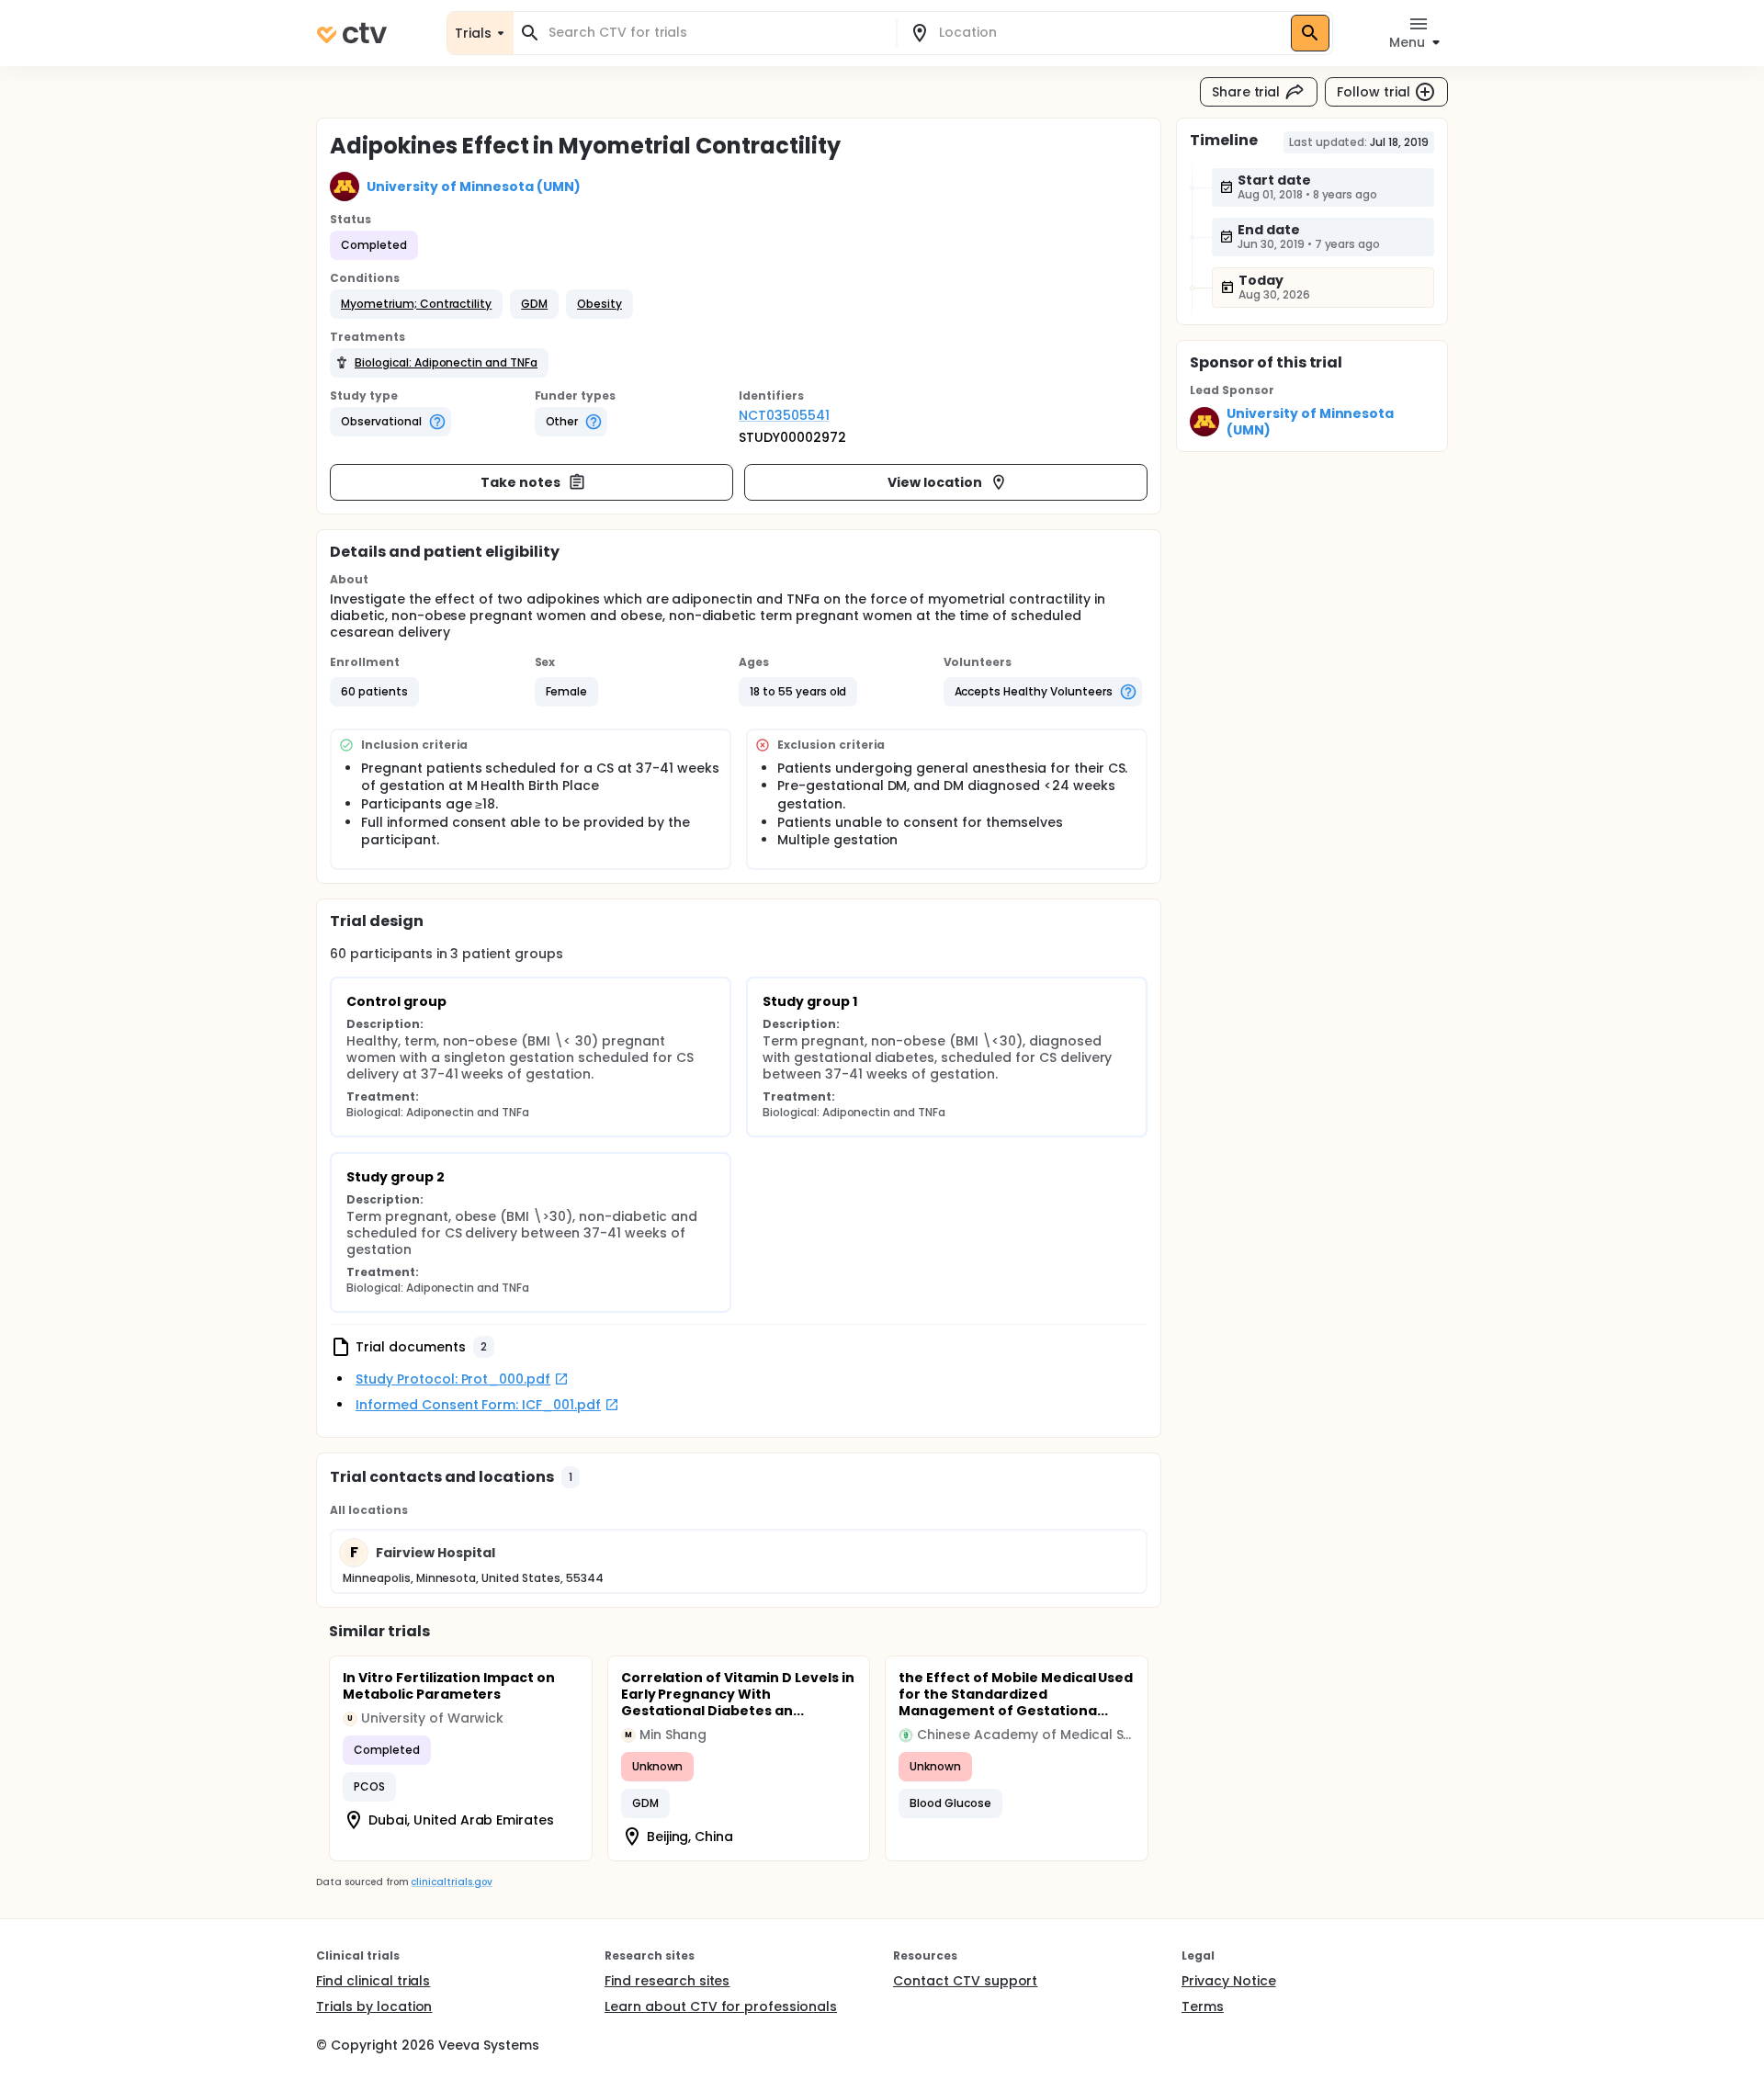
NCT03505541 (784, 415)
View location (935, 482)
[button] (416, 304)
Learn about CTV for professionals (721, 2006)
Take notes (520, 482)
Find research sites (667, 1981)
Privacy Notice (1229, 1981)
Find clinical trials (373, 1981)
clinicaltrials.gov (451, 1882)
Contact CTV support (965, 1981)
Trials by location (374, 2006)
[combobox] (716, 33)
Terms (1203, 2006)
